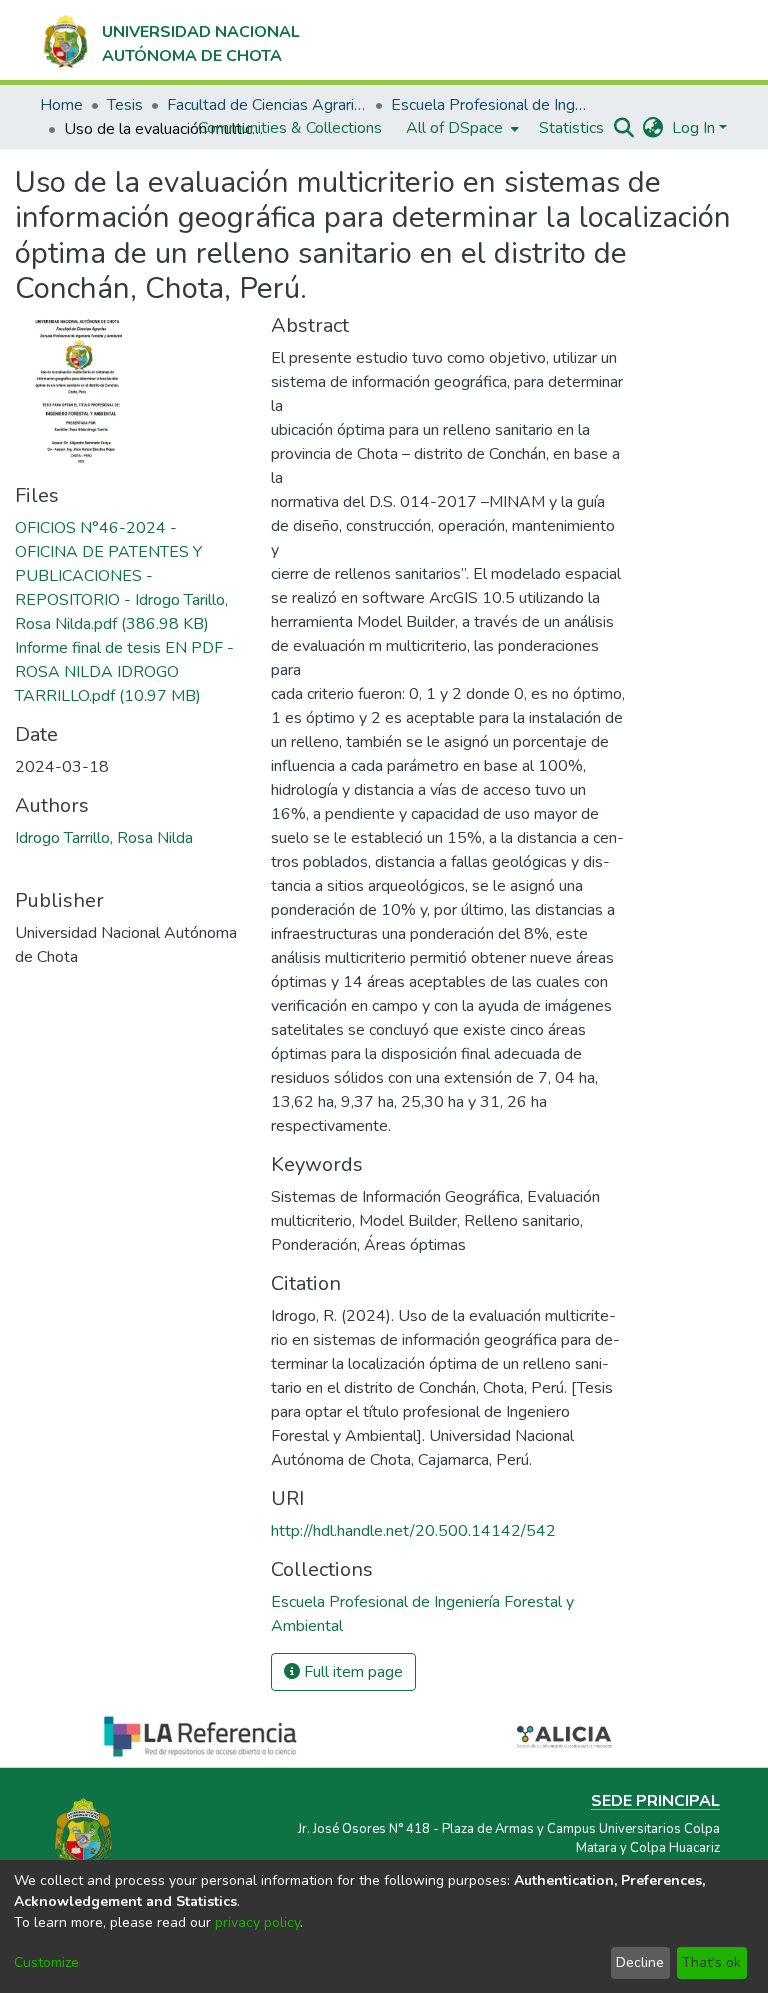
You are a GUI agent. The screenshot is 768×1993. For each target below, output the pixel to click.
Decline (640, 1962)
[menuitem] (460, 128)
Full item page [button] (351, 1672)
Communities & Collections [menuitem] (290, 128)
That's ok (711, 1962)
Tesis (125, 105)
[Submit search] (624, 128)
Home (61, 105)
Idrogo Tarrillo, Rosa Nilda (104, 838)
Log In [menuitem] (693, 128)
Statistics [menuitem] (571, 128)
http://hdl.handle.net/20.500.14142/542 (413, 1531)
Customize (46, 1962)
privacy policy (257, 1922)
